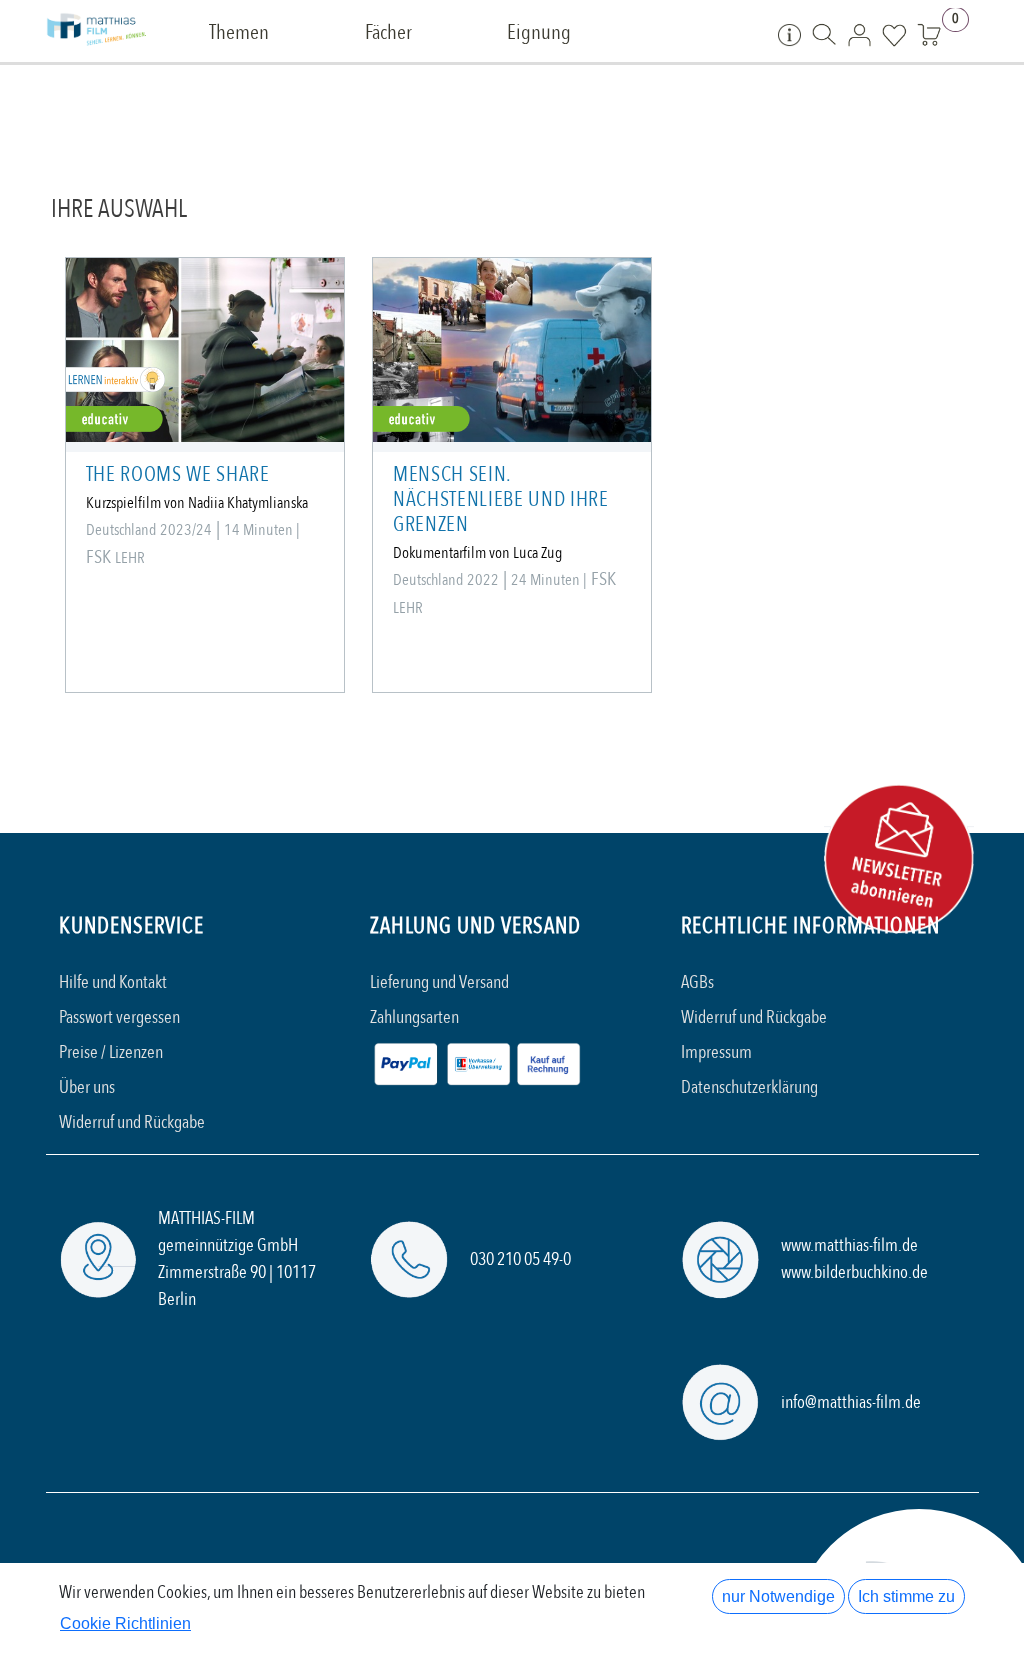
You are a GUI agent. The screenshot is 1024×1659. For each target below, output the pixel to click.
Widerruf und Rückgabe (132, 1122)
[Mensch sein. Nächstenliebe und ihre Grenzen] (512, 350)
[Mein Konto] (859, 34)
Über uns (87, 1087)
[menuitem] (239, 33)
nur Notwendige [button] (778, 1596)
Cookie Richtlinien (125, 1623)
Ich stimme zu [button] (906, 1596)
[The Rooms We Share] (205, 350)
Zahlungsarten (414, 1017)
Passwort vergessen (119, 1017)
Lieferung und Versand (439, 982)
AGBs (697, 982)
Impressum (716, 1052)
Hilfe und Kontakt (113, 982)
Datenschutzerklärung (749, 1087)
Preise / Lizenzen (111, 1052)
